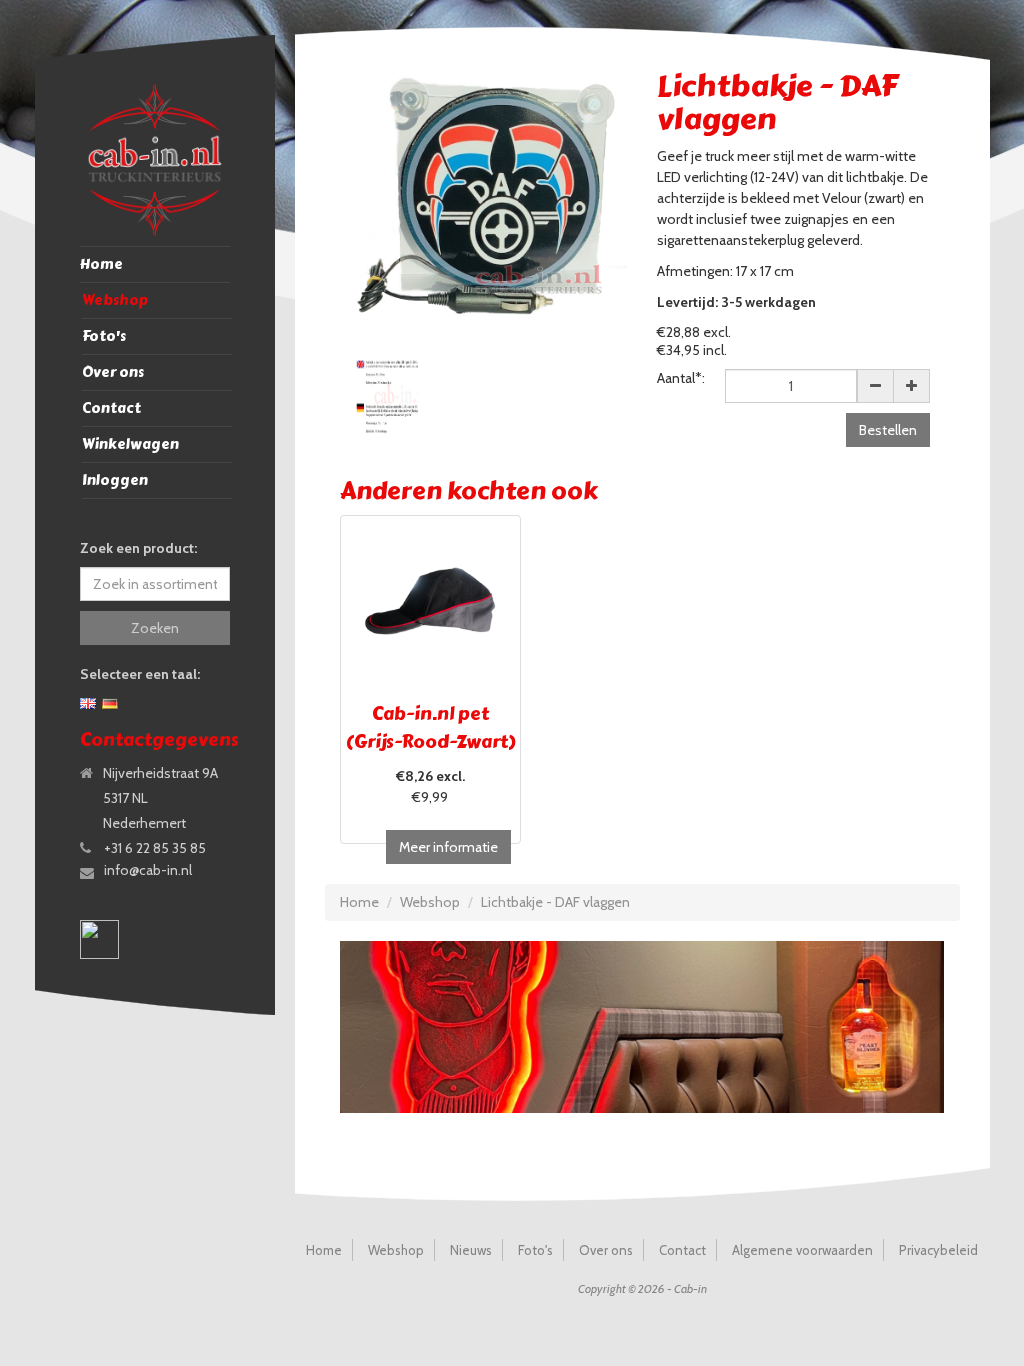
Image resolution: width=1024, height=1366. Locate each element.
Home (101, 264)
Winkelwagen (130, 444)
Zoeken (155, 628)
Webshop (115, 300)
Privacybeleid (938, 1250)
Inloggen (115, 480)
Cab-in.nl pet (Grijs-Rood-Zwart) (430, 728)
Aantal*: (681, 378)
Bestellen (888, 430)
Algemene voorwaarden (802, 1250)
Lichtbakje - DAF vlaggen (555, 902)
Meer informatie (448, 847)
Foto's (104, 336)
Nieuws (471, 1250)
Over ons (113, 372)
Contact (111, 408)
